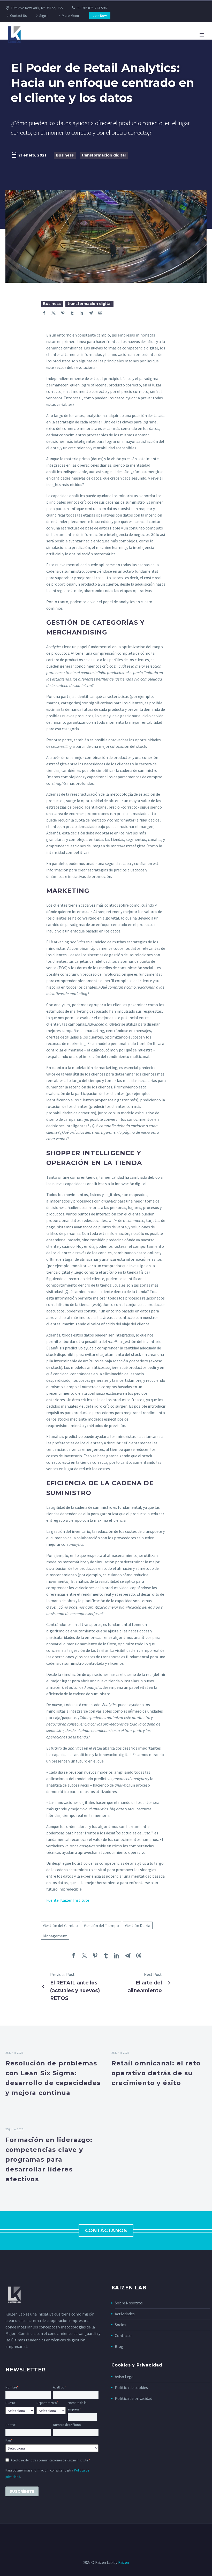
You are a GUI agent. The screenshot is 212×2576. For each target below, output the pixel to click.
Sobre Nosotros (129, 2303)
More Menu (70, 16)
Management (55, 1936)
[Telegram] (91, 313)
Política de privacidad (134, 2398)
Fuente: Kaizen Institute (68, 1900)
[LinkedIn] (81, 313)
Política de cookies (131, 2387)
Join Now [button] (100, 16)
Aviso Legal (125, 2377)
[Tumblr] (72, 313)
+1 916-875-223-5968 (93, 8)
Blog (119, 2346)
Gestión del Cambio (60, 1925)
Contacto (123, 2335)
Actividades (125, 2314)
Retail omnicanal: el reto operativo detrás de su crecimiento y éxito (156, 2073)
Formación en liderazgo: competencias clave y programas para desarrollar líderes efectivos (49, 2159)
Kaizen (124, 2562)
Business (65, 155)
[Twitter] (54, 313)
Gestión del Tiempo (101, 1925)
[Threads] (100, 313)
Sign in (44, 16)
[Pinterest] (63, 313)
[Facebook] (44, 313)
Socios (120, 2325)
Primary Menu (202, 35)
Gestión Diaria (138, 1925)
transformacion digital (104, 155)
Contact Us (18, 16)
